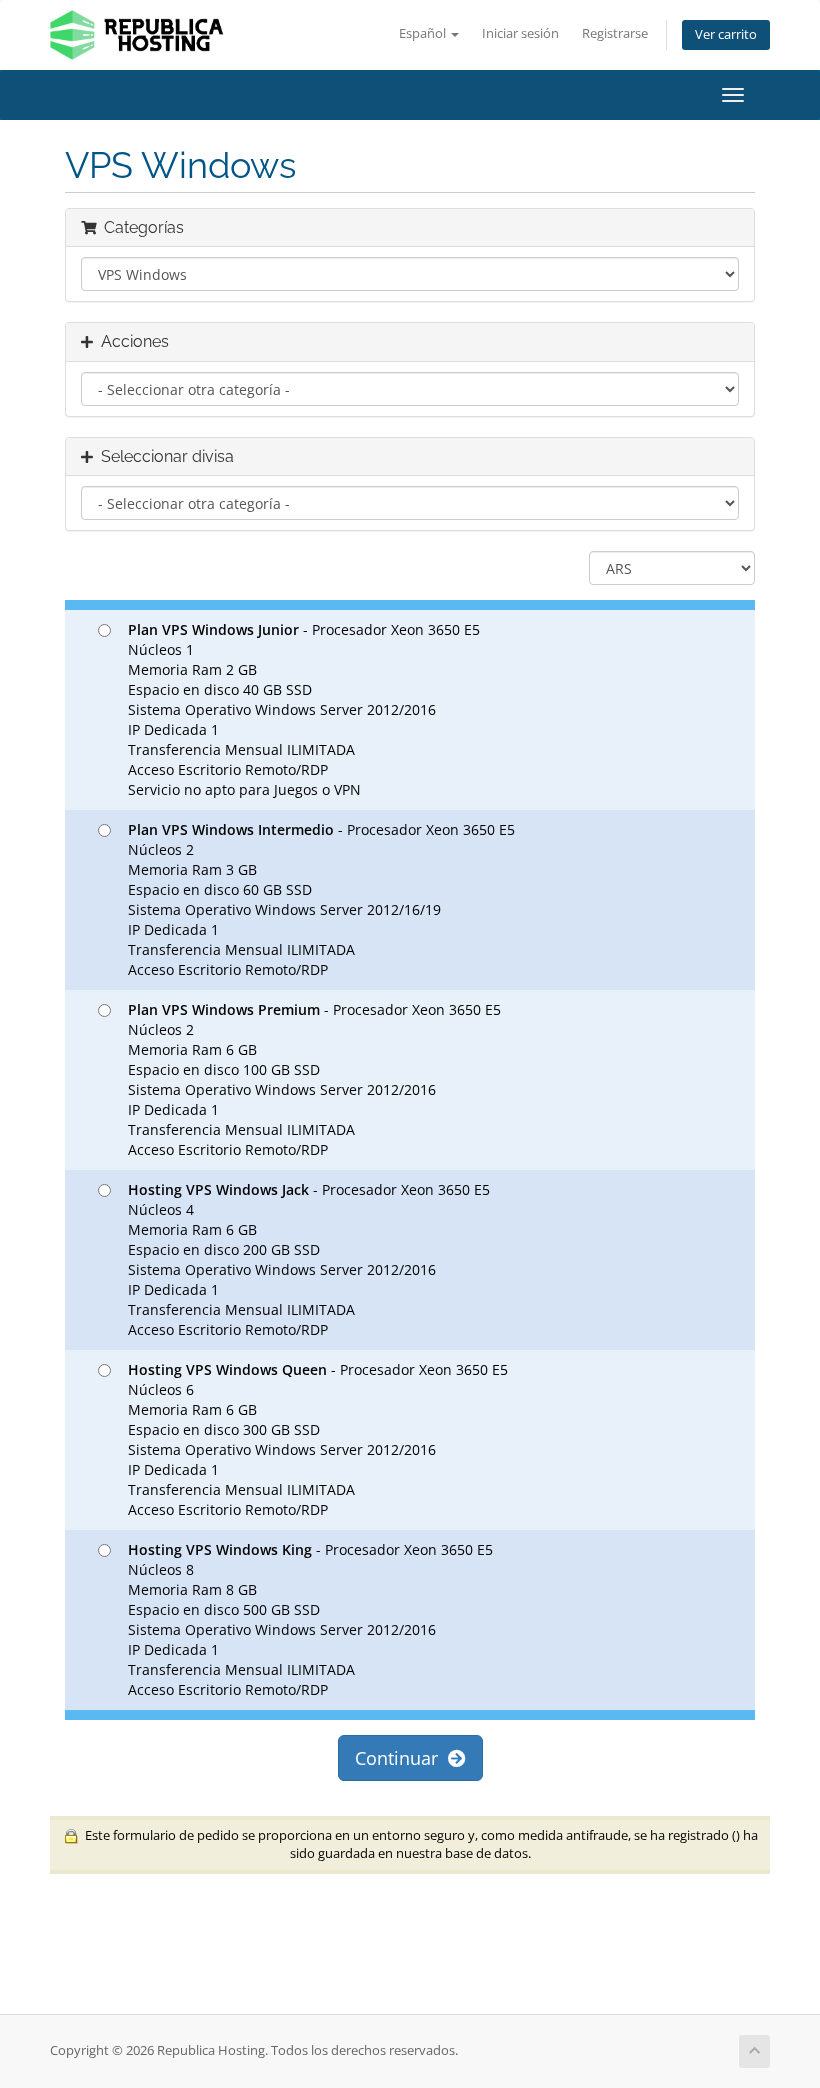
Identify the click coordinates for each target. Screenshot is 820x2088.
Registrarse (615, 33)
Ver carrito (726, 34)
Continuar (401, 1758)
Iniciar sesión (520, 33)
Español (424, 33)
